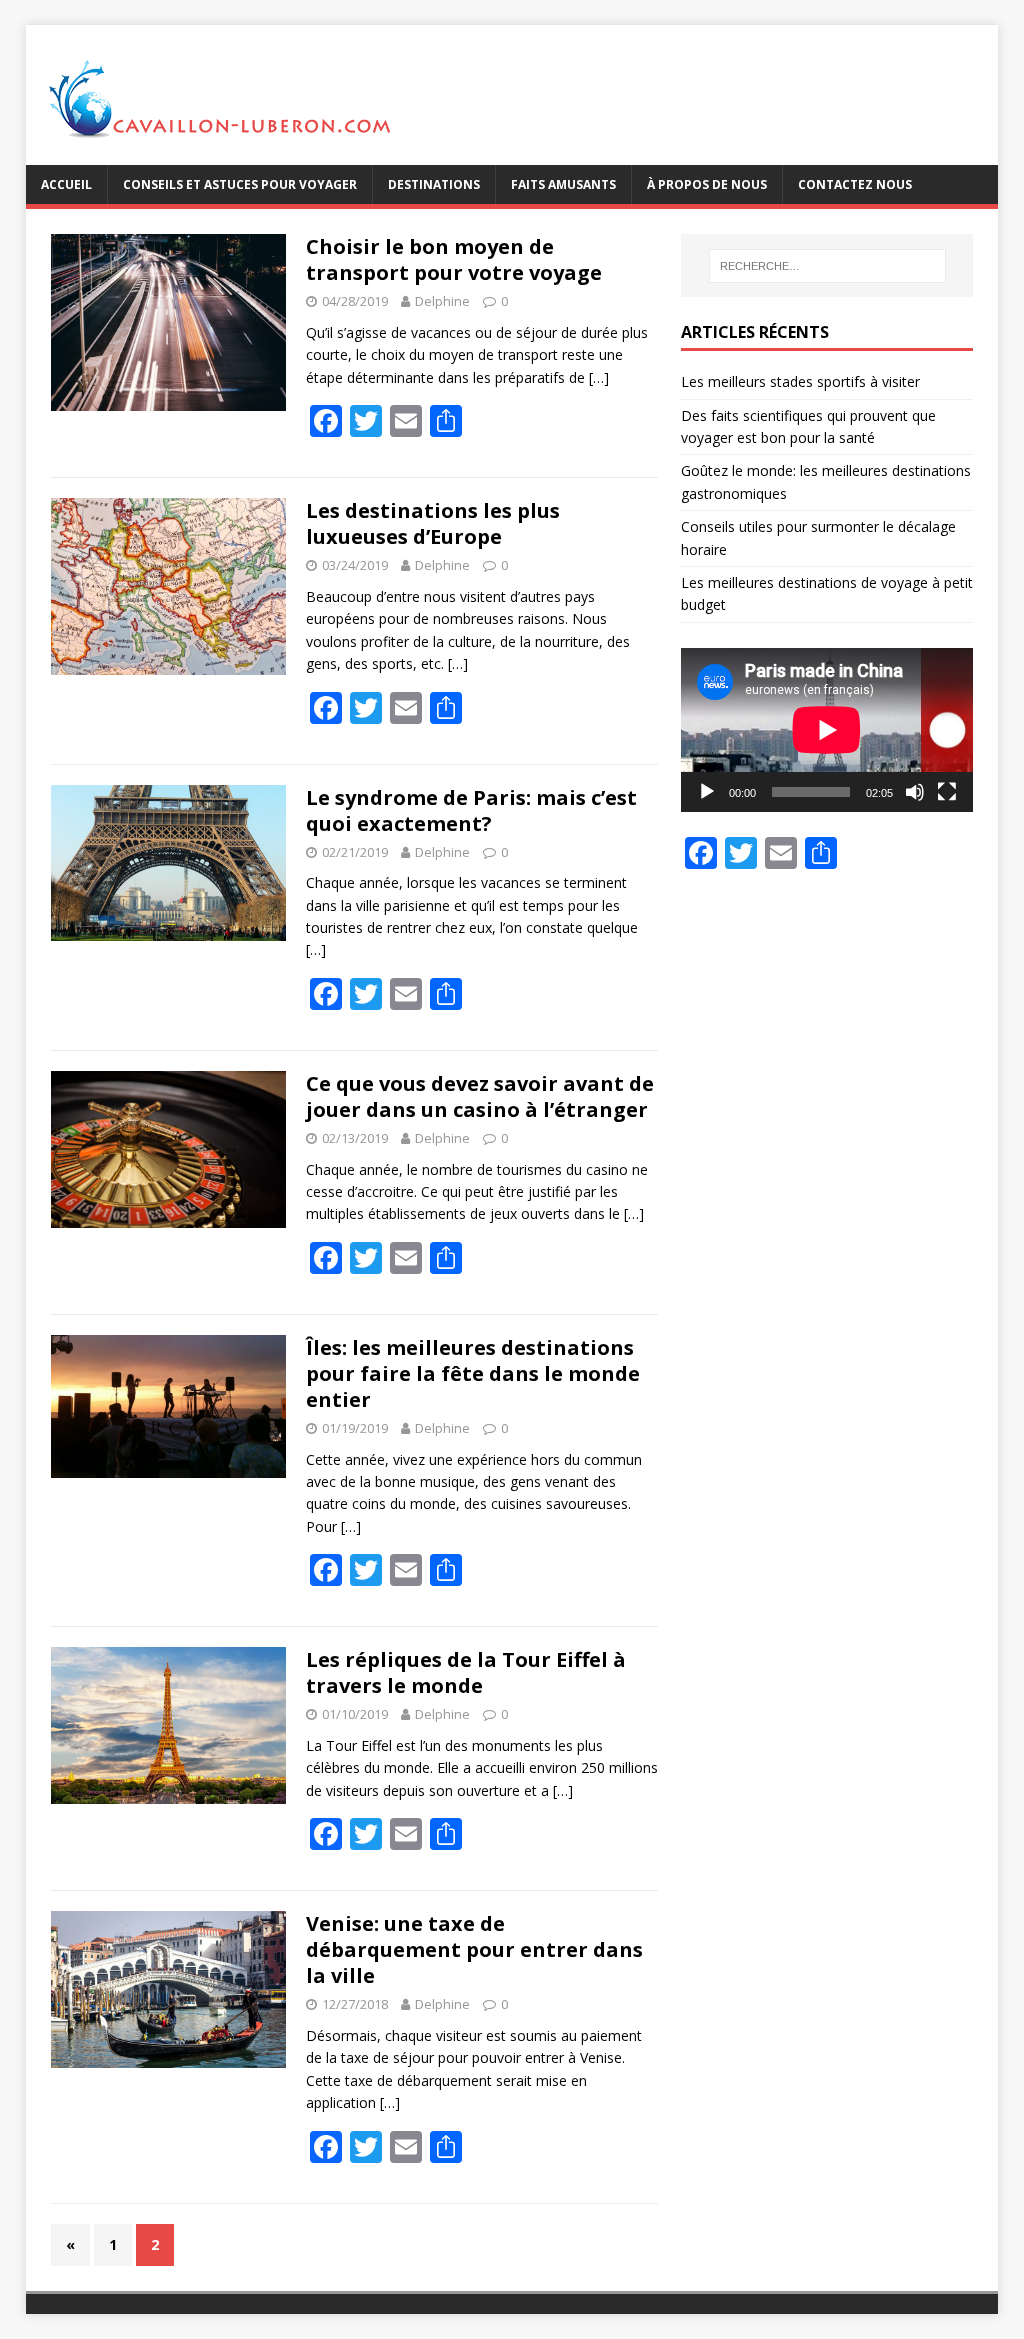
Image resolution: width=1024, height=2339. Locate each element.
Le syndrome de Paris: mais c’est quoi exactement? (471, 810)
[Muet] (915, 792)
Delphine (442, 301)
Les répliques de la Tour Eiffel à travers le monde (466, 1672)
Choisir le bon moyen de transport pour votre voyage (454, 259)
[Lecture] (707, 792)
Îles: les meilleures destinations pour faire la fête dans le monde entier (473, 1373)
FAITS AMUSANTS (563, 184)
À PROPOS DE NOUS (707, 184)
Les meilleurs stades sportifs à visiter (800, 381)
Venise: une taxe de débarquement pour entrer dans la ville (474, 1949)
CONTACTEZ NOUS (855, 184)
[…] (599, 377)
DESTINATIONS (434, 184)
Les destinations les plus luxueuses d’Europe (433, 523)
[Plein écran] (947, 792)
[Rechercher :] (827, 266)
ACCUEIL (66, 184)
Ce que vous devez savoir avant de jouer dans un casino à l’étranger (480, 1096)
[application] (827, 730)
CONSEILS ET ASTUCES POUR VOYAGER (240, 184)
